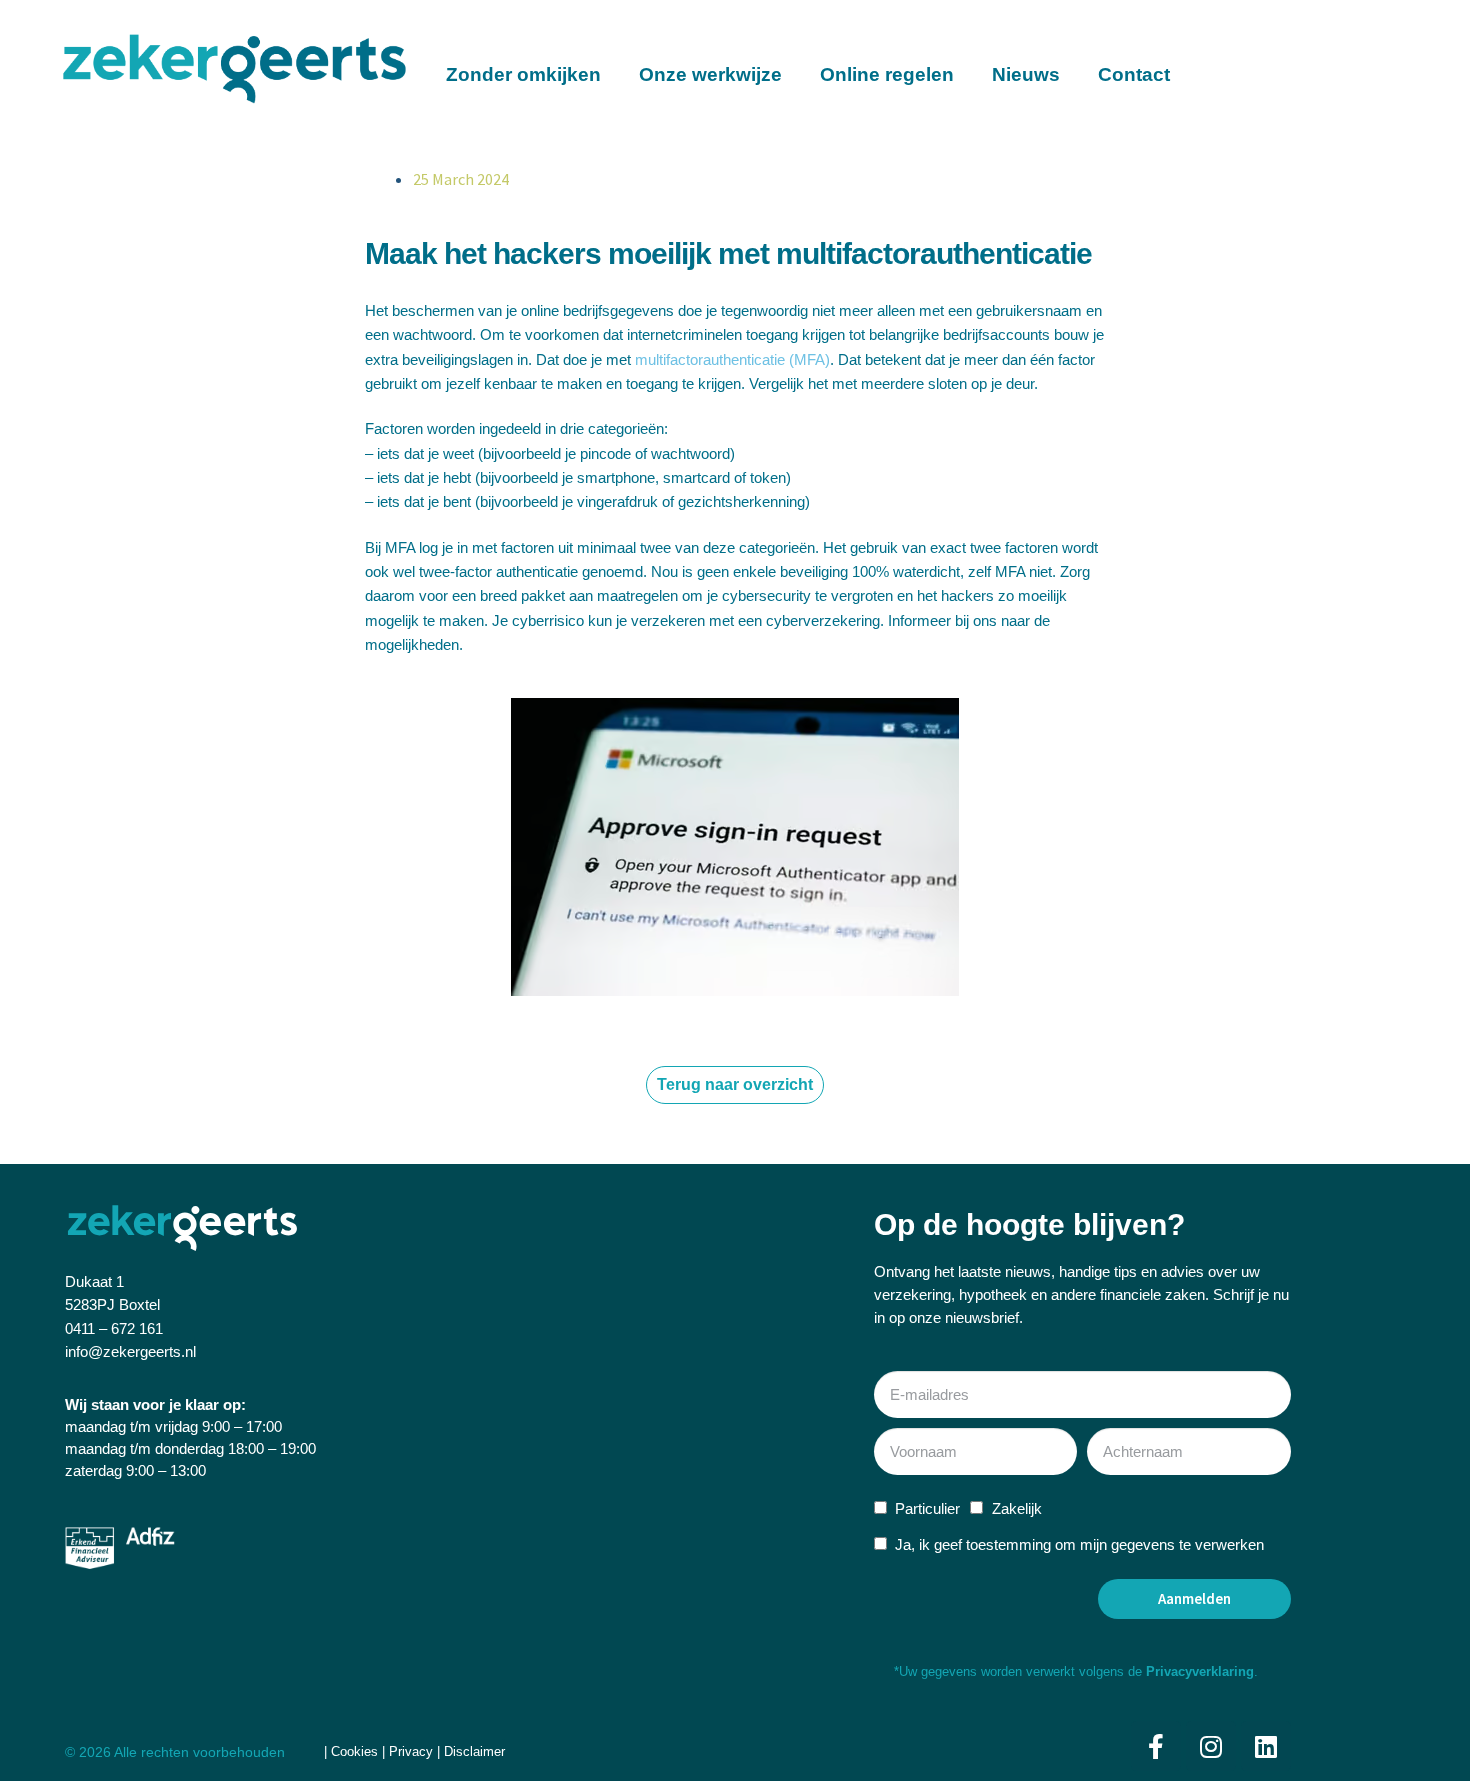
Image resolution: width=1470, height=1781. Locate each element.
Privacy (411, 1751)
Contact (1134, 74)
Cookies (356, 1751)
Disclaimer (474, 1751)
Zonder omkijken (523, 74)
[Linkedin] (1266, 1746)
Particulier (927, 1508)
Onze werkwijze (710, 74)
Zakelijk (1017, 1508)
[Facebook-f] (1156, 1746)
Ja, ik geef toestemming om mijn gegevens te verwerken (1079, 1544)
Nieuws (1026, 74)
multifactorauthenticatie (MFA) (732, 359)
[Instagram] (1211, 1746)
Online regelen (887, 74)
